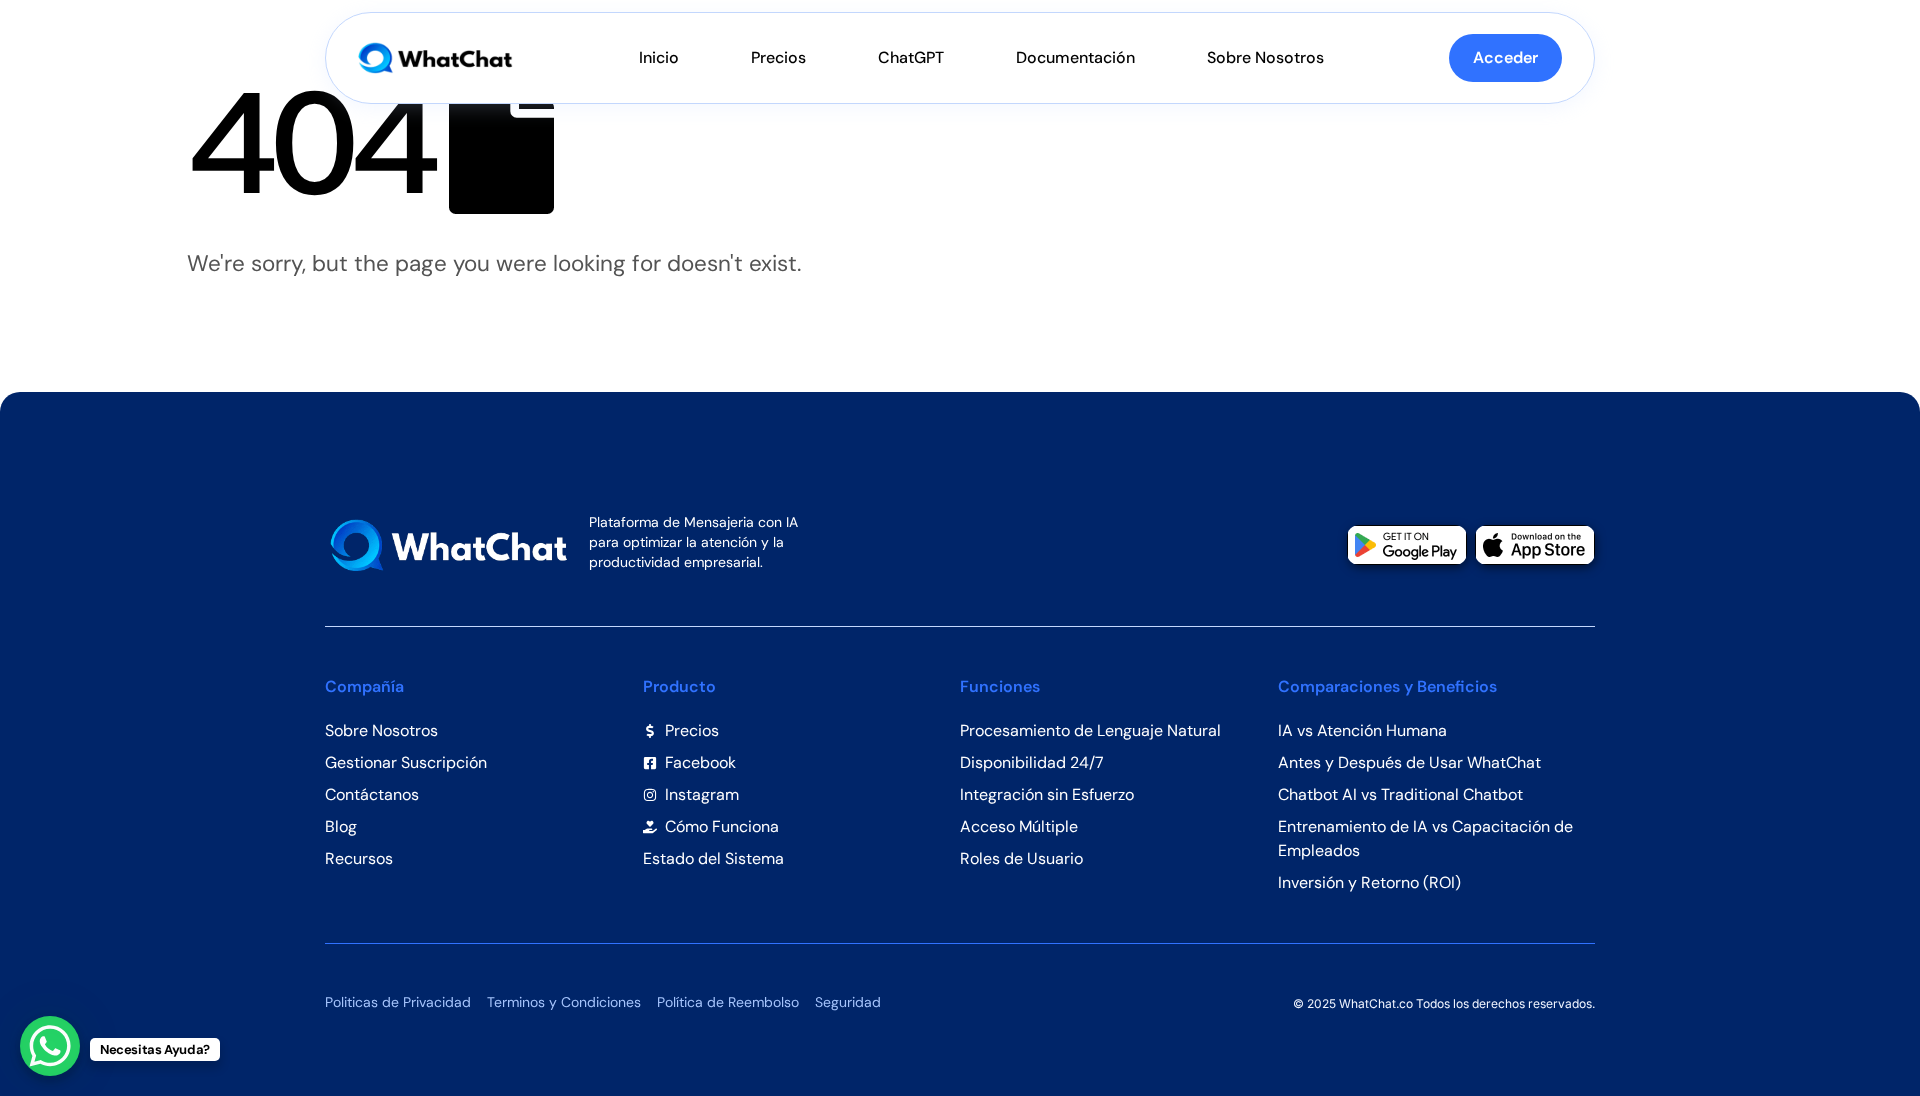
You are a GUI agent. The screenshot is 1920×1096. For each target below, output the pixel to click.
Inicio (659, 57)
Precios (778, 57)
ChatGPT (911, 57)
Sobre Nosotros (1265, 57)
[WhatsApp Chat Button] (50, 1046)
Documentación (1075, 57)
